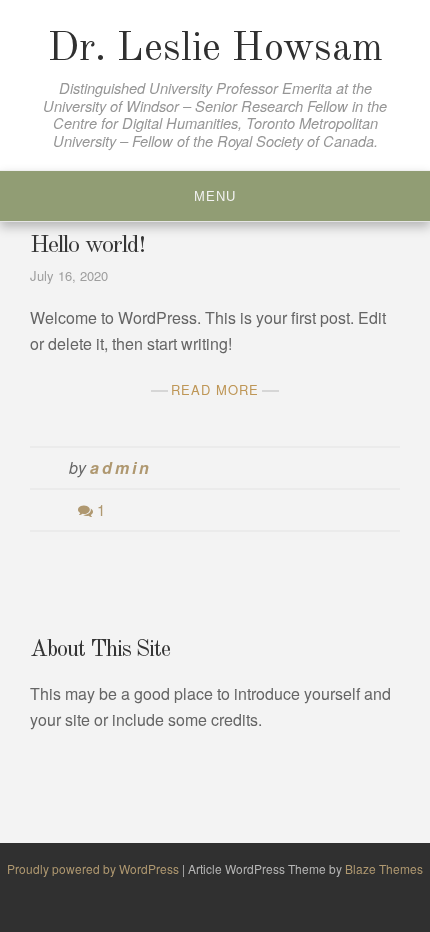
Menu (215, 196)
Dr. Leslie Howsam (215, 50)
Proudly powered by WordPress (94, 868)
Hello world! (87, 246)
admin (120, 467)
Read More (215, 389)
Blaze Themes (384, 868)
